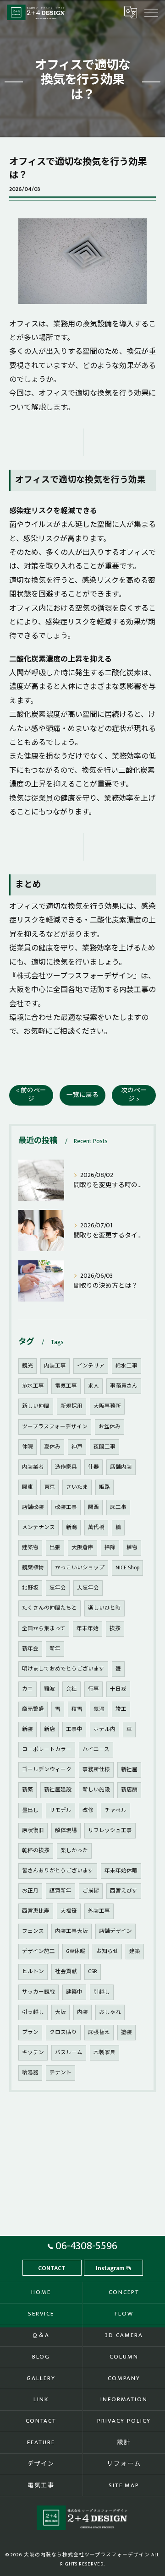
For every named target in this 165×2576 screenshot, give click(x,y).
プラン (30, 2032)
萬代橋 (96, 1527)
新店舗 (129, 1790)
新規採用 (71, 1406)
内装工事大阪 (71, 1931)
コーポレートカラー (47, 1749)
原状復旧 (33, 1830)
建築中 (74, 1992)
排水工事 (33, 1386)
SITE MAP (124, 2485)
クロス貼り (63, 2032)
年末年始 (88, 1629)
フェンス (33, 1931)
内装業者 (33, 1467)
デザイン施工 (38, 1951)
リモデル (60, 1810)
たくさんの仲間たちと (49, 1608)
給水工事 (126, 1366)
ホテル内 (104, 1729)
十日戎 (118, 1689)
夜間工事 (104, 1447)
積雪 (77, 1709)
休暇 (27, 1447)
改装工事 (66, 1507)
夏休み (52, 1447)
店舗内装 (121, 1467)
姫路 (104, 1487)
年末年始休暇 (121, 1871)
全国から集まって (44, 1629)
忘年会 (58, 1588)
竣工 (121, 1709)
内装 (82, 2012)
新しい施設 (96, 1790)
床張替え (99, 2032)
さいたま (77, 1487)
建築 (135, 1951)
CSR (93, 1971)
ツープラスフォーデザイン (55, 1427)
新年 (55, 1649)
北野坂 (30, 1588)
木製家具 (104, 2053)
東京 (49, 1487)
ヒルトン (33, 1971)
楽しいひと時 (104, 1608)
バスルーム (69, 2053)
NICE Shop (127, 1568)
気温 (99, 1709)
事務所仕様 (96, 1770)
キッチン (33, 2053)
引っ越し (33, 2012)
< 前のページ (31, 1095)
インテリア (91, 1366)
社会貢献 (66, 1971)
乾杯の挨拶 (36, 1851)
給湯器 (30, 2073)
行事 (93, 1689)
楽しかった (74, 1851)
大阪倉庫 (82, 1548)
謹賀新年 (60, 1891)
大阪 (60, 2012)
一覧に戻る (82, 1095)
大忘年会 (88, 1588)
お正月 (30, 1891)
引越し (102, 1992)
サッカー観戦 (38, 1992)
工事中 (74, 1729)
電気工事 (66, 1386)
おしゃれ (110, 2012)
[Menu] (151, 12)
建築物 (30, 1548)
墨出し (30, 1810)
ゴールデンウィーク (47, 1770)
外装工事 (99, 1911)
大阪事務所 (107, 1406)
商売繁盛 (33, 1709)
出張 (55, 1548)
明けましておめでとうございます (63, 1669)
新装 (27, 1729)
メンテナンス (38, 1527)
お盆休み (110, 1427)
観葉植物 (33, 1568)
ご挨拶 (91, 1891)
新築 (27, 1790)
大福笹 (69, 1911)
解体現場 (66, 1830)
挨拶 (115, 1629)
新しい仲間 (36, 1406)
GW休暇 (76, 1951)
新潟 (71, 1527)
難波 (49, 1689)
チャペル (115, 1810)
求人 (93, 1386)
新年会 (30, 1649)
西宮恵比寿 (36, 1911)
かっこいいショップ (80, 1568)
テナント (60, 2073)
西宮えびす (124, 1891)
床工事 (118, 1507)
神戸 (77, 1447)
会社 (71, 1689)
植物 (132, 1548)
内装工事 (55, 1366)
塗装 (126, 2032)
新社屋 (129, 1770)
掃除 (110, 1548)
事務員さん (124, 1386)
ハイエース (96, 1749)
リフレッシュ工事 (110, 1830)
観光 (27, 1366)
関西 (93, 1507)
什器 (93, 1467)
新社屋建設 (58, 1790)
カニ (27, 1689)
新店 (49, 1729)
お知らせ (107, 1951)
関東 (27, 1487)
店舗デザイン (115, 1931)
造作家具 (66, 1467)
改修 (88, 1810)
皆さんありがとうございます (58, 1871)
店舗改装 (33, 1507)
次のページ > (134, 1095)
